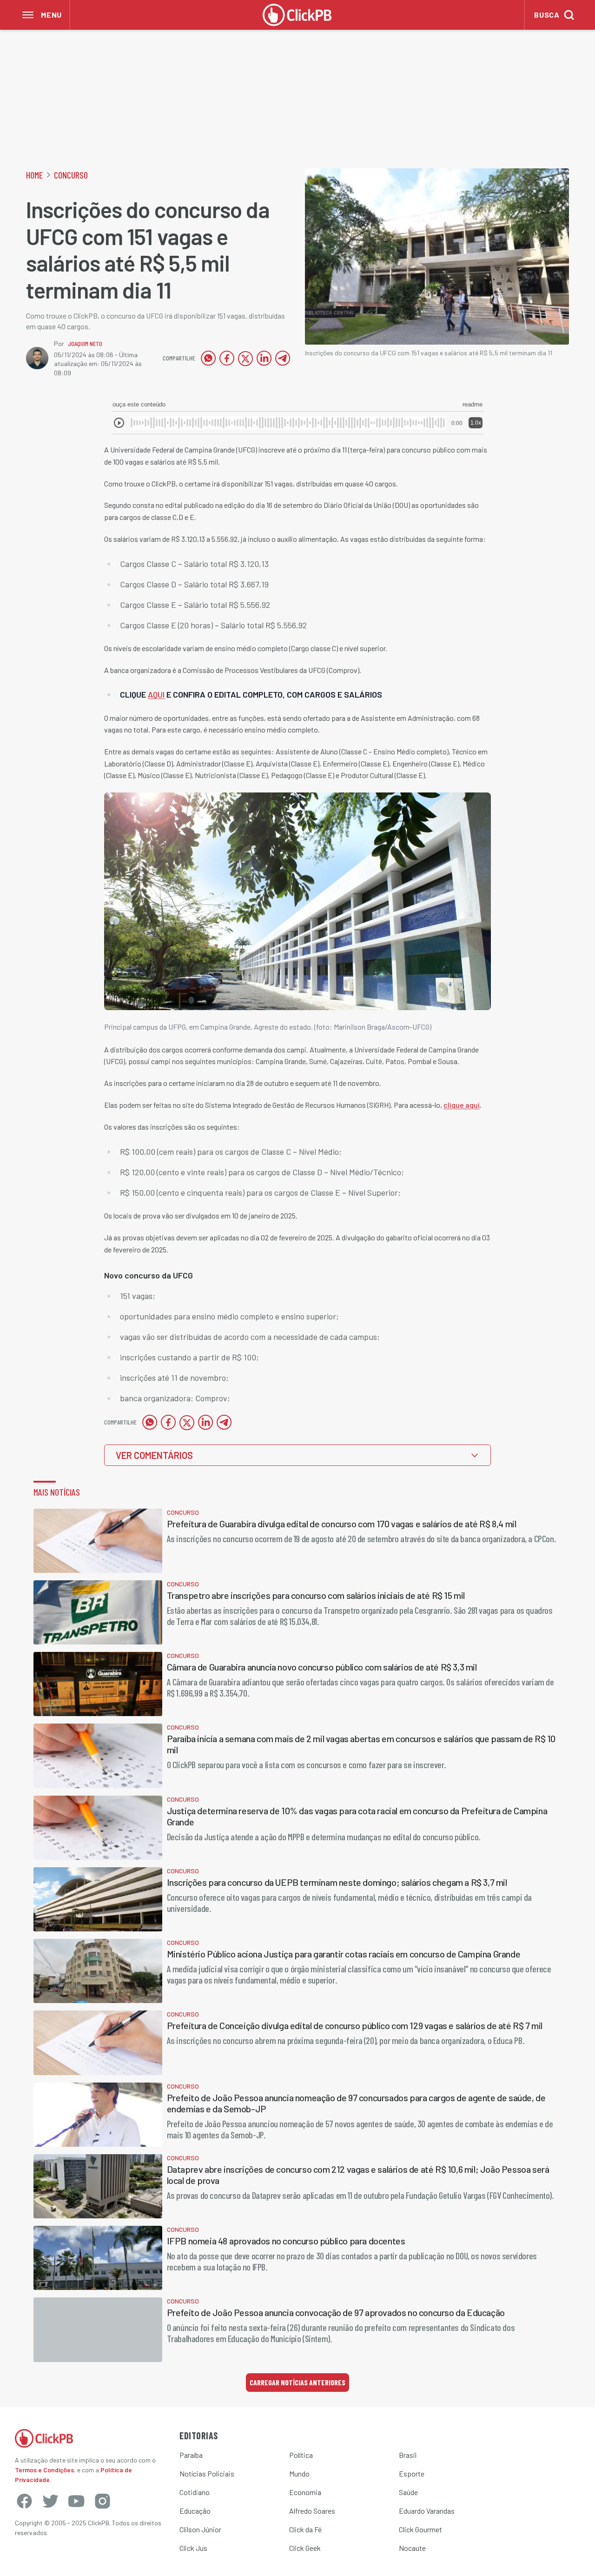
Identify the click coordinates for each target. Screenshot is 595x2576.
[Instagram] (102, 2501)
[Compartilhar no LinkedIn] (264, 358)
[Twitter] (50, 2501)
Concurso (71, 175)
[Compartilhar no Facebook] (227, 358)
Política (301, 2455)
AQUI (156, 694)
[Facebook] (24, 2501)
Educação (195, 2511)
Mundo (299, 2473)
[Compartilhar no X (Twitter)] (245, 358)
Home (34, 175)
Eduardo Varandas (427, 2511)
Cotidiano (195, 2492)
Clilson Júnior (200, 2529)
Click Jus (193, 2548)
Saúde (408, 2492)
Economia (305, 2492)
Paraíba (191, 2455)
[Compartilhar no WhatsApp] (208, 358)
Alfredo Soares (312, 2511)
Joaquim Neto (85, 343)
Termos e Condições (44, 2470)
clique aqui (462, 1105)
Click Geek (305, 2548)
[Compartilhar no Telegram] (283, 358)
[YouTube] (76, 2501)
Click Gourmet (420, 2529)
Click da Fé (305, 2529)
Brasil (408, 2455)
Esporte (412, 2473)
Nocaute (412, 2548)
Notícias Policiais (207, 2473)
